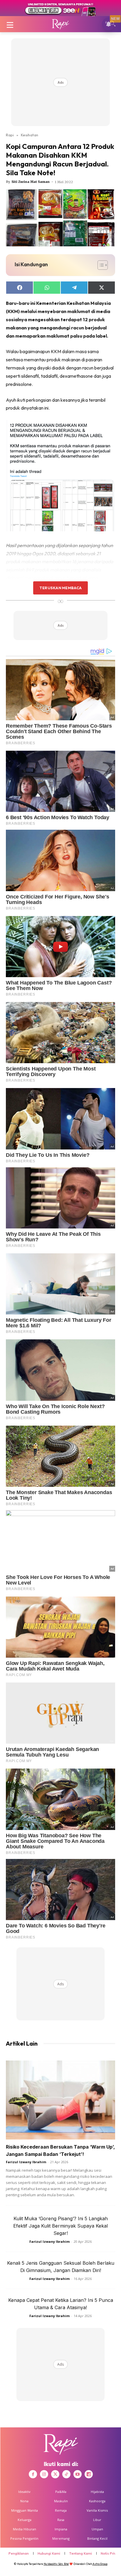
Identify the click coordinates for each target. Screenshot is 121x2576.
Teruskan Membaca (60, 588)
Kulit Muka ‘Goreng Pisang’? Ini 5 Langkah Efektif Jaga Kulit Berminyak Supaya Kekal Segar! (60, 2226)
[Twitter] (55, 2474)
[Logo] (60, 24)
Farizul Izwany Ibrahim (26, 2162)
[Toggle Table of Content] (100, 265)
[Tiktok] (66, 2474)
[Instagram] (44, 2474)
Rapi (10, 135)
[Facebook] (33, 2474)
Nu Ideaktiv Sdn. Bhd (56, 2564)
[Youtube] (78, 2474)
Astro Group (100, 2564)
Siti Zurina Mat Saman (31, 182)
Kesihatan (30, 135)
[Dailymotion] (89, 2474)
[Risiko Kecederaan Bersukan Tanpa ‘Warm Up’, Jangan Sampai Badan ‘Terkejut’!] (60, 2100)
